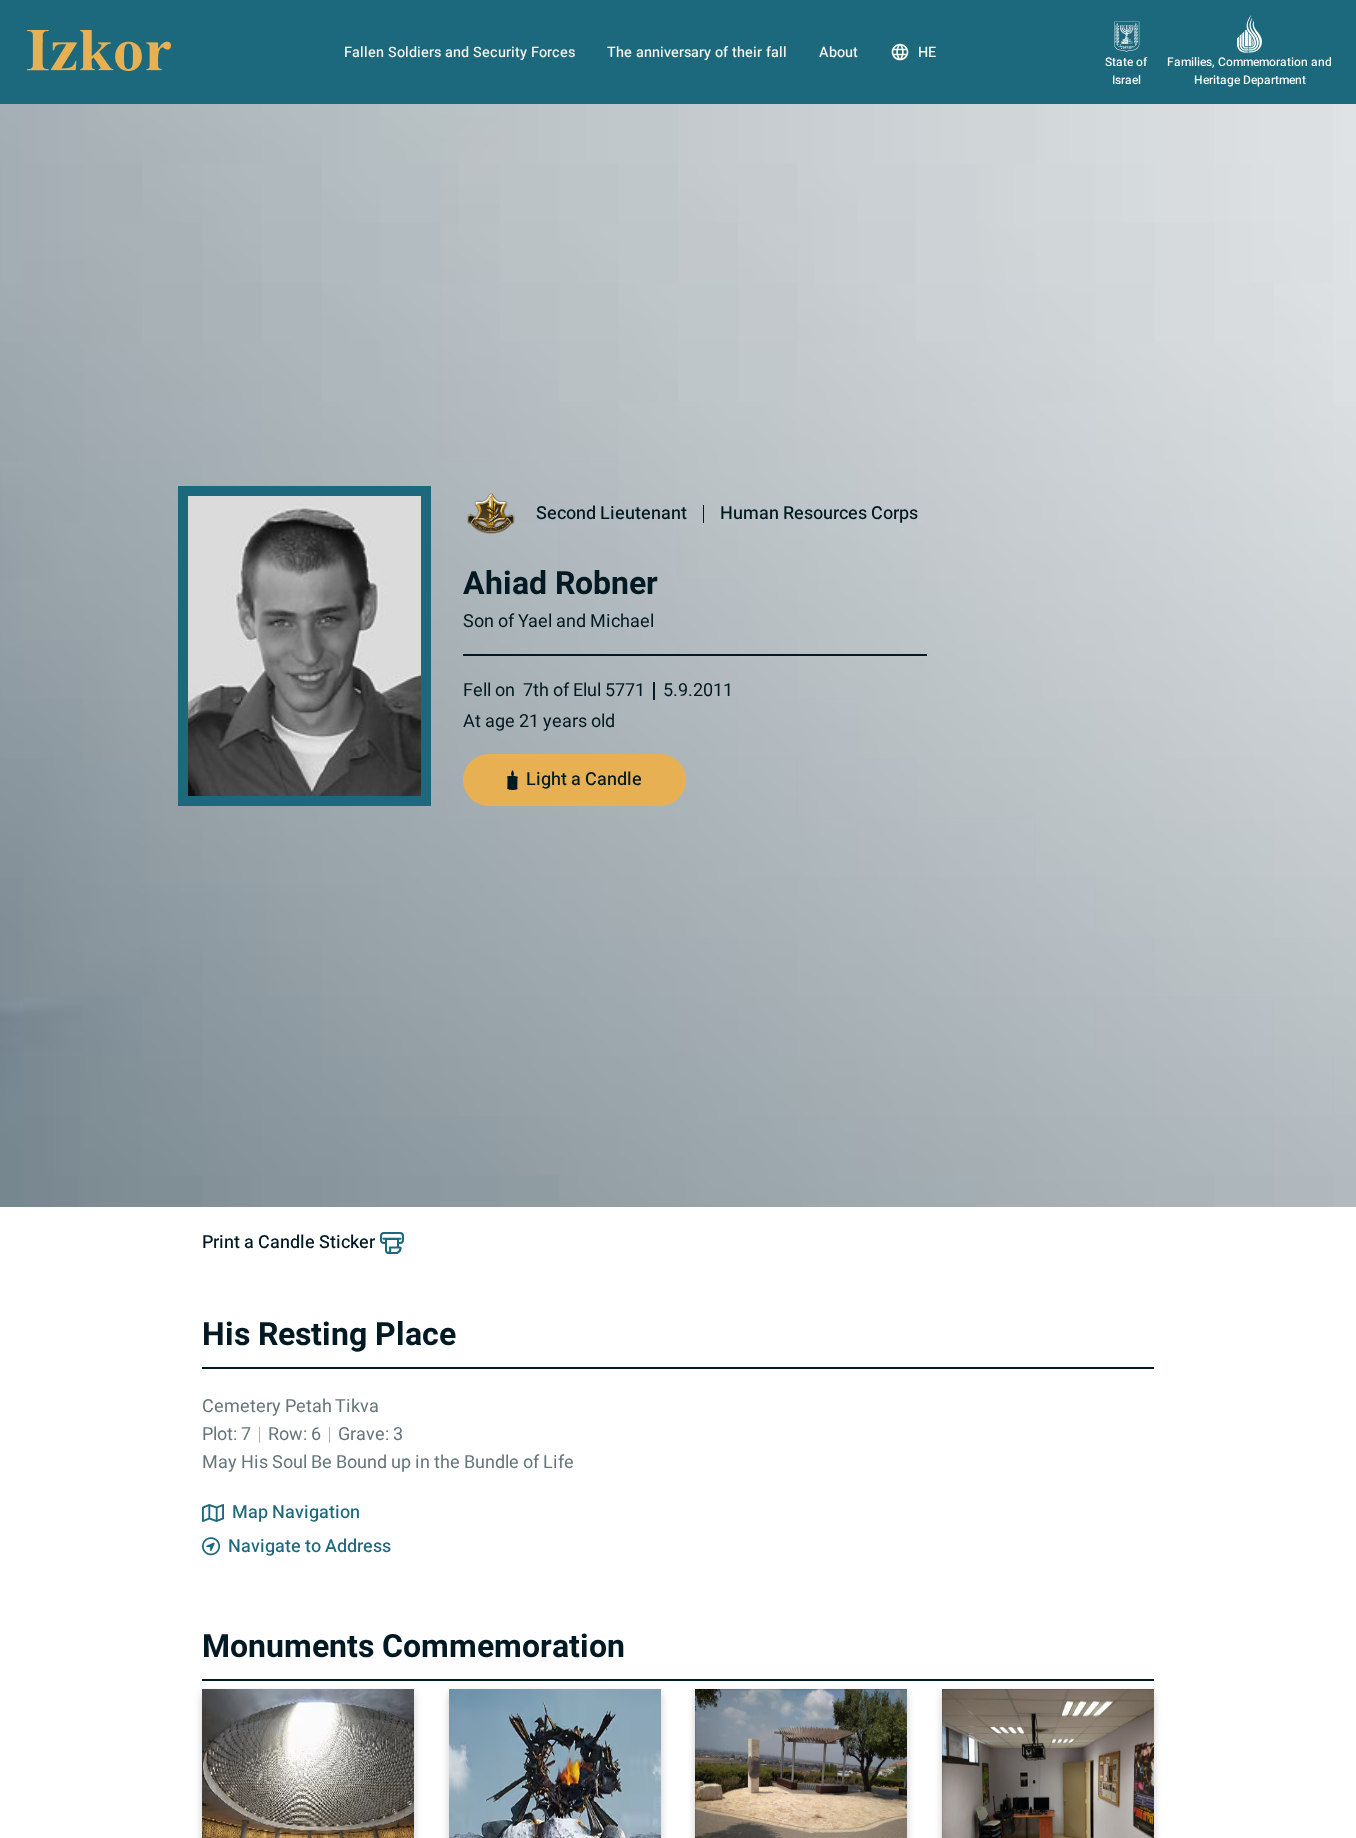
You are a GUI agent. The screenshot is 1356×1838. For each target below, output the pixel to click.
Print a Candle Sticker (288, 1243)
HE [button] (927, 52)
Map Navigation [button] (296, 1513)
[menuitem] (459, 52)
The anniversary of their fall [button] (697, 52)
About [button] (838, 52)
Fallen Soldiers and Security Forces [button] (459, 52)
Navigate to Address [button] (309, 1547)
